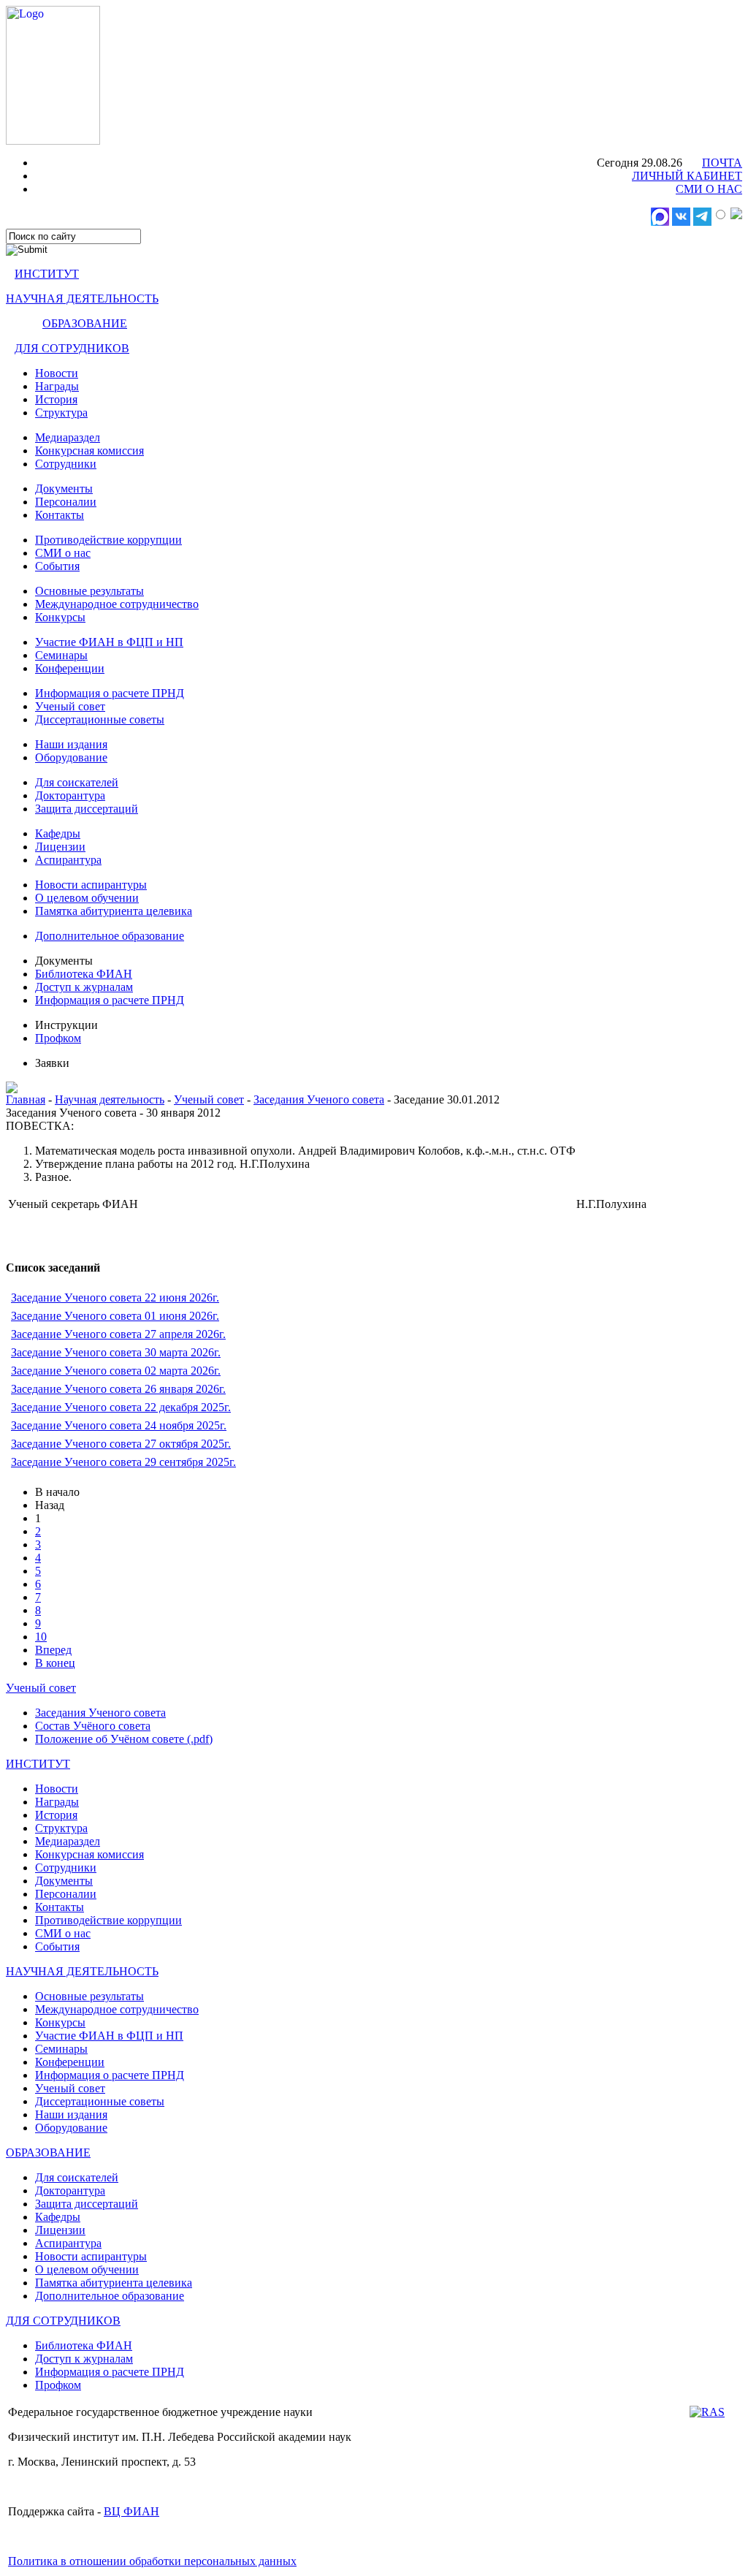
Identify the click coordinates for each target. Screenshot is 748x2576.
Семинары (61, 655)
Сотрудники (66, 464)
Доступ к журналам (84, 987)
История (56, 399)
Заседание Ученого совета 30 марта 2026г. (116, 1352)
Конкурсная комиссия (89, 451)
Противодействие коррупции (108, 540)
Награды (57, 386)
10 (41, 1637)
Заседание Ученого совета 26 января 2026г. (118, 1389)
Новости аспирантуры (91, 885)
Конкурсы (60, 617)
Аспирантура (68, 860)
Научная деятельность (110, 1099)
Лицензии (60, 847)
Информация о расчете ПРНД (110, 693)
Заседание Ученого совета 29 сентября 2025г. (123, 1462)
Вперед (53, 1650)
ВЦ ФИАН (131, 2511)
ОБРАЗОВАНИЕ (85, 323)
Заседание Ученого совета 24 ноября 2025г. (119, 1425)
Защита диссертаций (87, 809)
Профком (58, 1038)
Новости (57, 373)
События (57, 566)
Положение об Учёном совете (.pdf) (124, 1739)
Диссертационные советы (100, 719)
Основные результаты (89, 591)
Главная (26, 1099)
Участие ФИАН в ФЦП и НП (109, 642)
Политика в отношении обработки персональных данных (152, 2561)
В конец (55, 1663)
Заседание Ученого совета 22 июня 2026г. (115, 1298)
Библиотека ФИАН (84, 974)
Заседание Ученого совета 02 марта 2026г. (116, 1371)
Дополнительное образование (110, 936)
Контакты (60, 515)
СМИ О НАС (709, 189)
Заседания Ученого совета (319, 1099)
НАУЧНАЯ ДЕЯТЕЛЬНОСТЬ (82, 299)
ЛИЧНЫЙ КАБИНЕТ (687, 176)
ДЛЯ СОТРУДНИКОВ (72, 348)
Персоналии (66, 502)
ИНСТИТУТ (47, 274)
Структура (61, 413)
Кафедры (58, 833)
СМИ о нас (63, 553)
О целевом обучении (87, 898)
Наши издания (71, 744)
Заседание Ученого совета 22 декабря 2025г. (121, 1407)
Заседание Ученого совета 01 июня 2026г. (115, 1316)
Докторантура (70, 795)
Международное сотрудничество (117, 604)
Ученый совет (70, 706)
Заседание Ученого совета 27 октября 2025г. (121, 1444)
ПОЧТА (722, 163)
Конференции (70, 668)
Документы (64, 489)
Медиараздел (68, 437)
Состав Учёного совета (93, 1726)
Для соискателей (77, 782)
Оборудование (71, 757)
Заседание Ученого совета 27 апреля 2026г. (118, 1334)
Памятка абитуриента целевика (114, 911)
